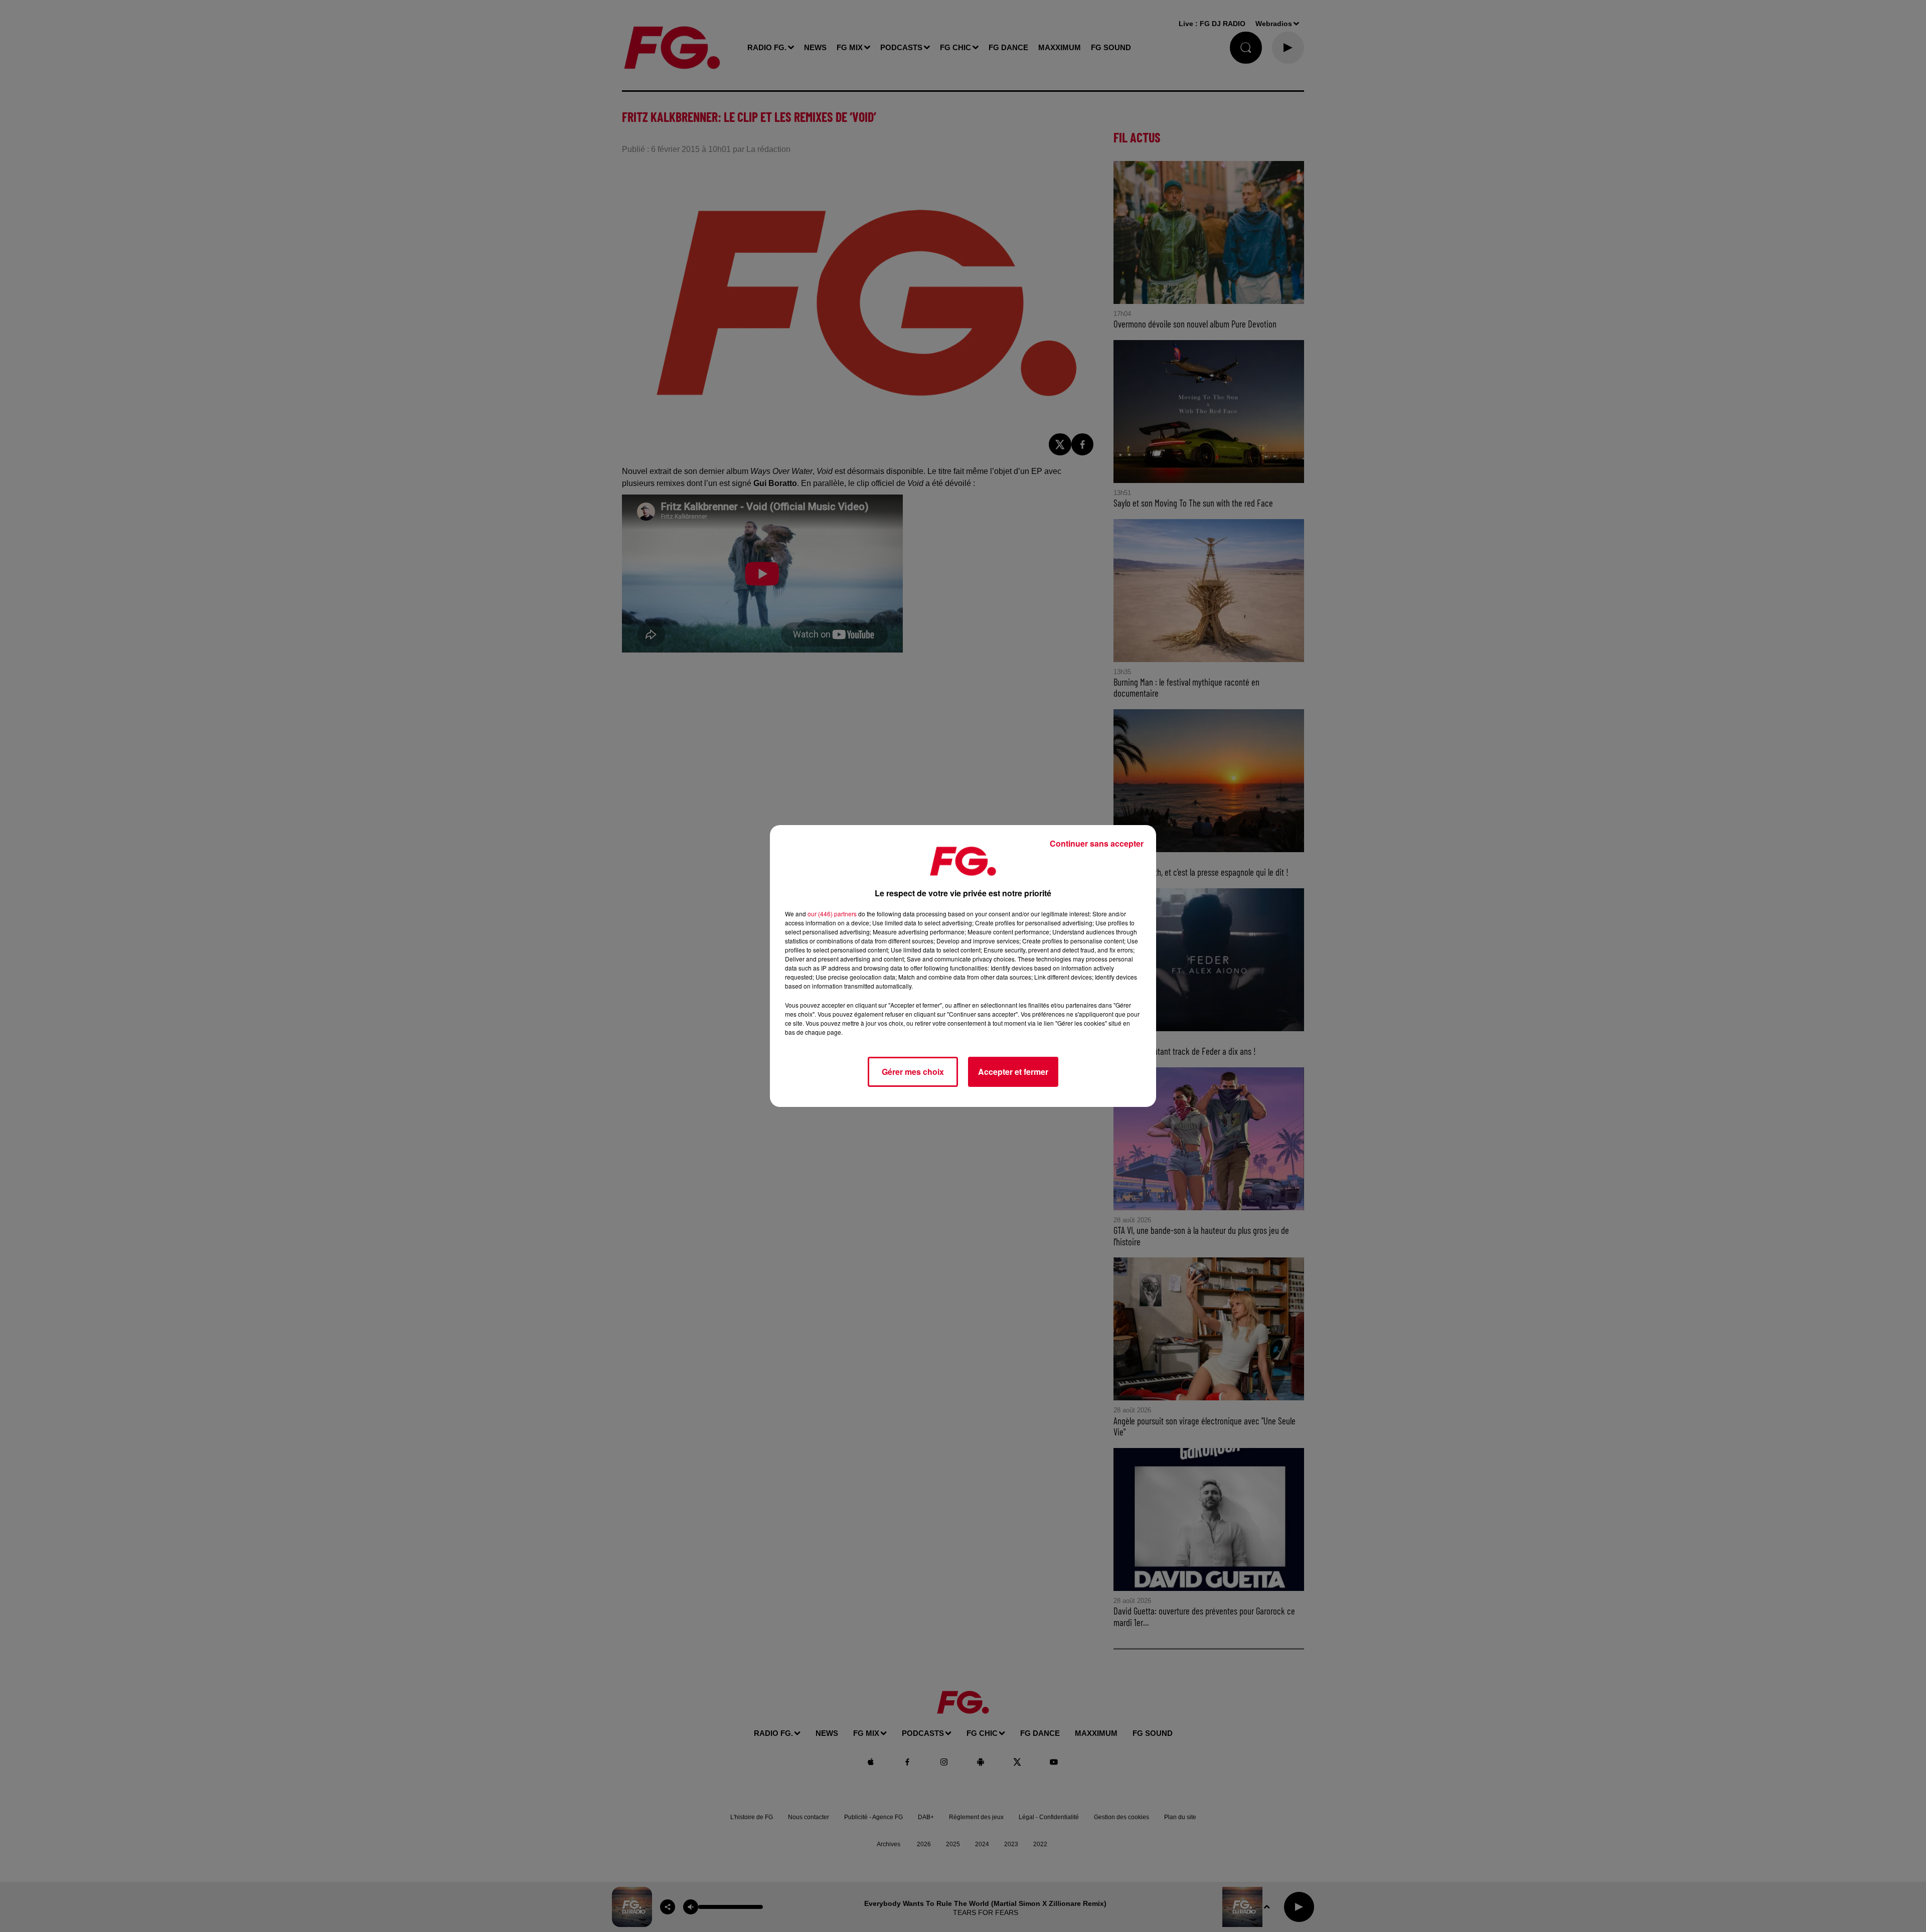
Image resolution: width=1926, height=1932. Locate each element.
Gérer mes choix (913, 1072)
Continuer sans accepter (1097, 843)
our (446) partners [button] (832, 914)
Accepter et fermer (1013, 1072)
